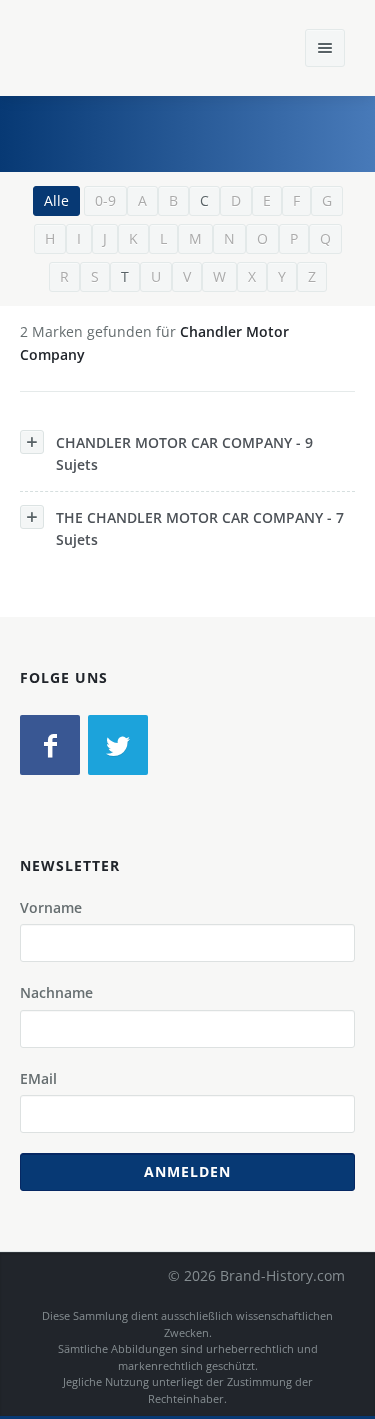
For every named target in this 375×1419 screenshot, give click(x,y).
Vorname (51, 907)
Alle (56, 200)
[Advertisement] (210, 131)
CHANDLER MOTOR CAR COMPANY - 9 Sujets (184, 453)
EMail (38, 1078)
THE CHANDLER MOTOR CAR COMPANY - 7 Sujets (200, 528)
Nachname (56, 992)
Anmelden (187, 1171)
